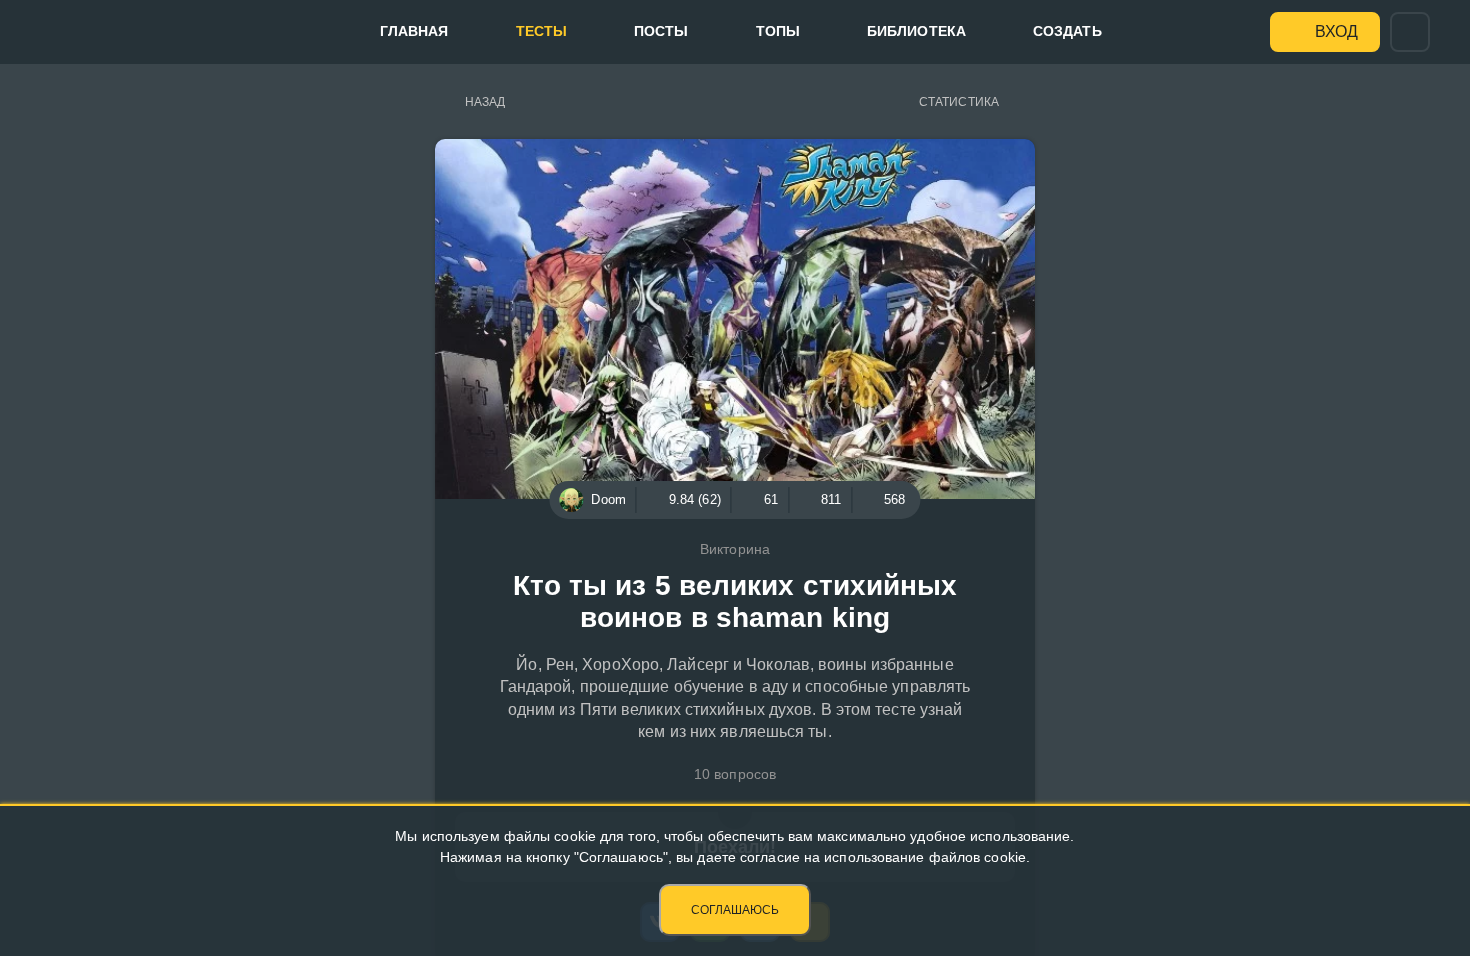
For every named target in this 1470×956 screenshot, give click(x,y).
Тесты (542, 31)
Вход (1336, 31)
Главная (414, 31)
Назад (485, 102)
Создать (1067, 31)
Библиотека (916, 31)
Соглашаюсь (735, 910)
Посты (661, 31)
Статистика (959, 102)
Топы (778, 31)
